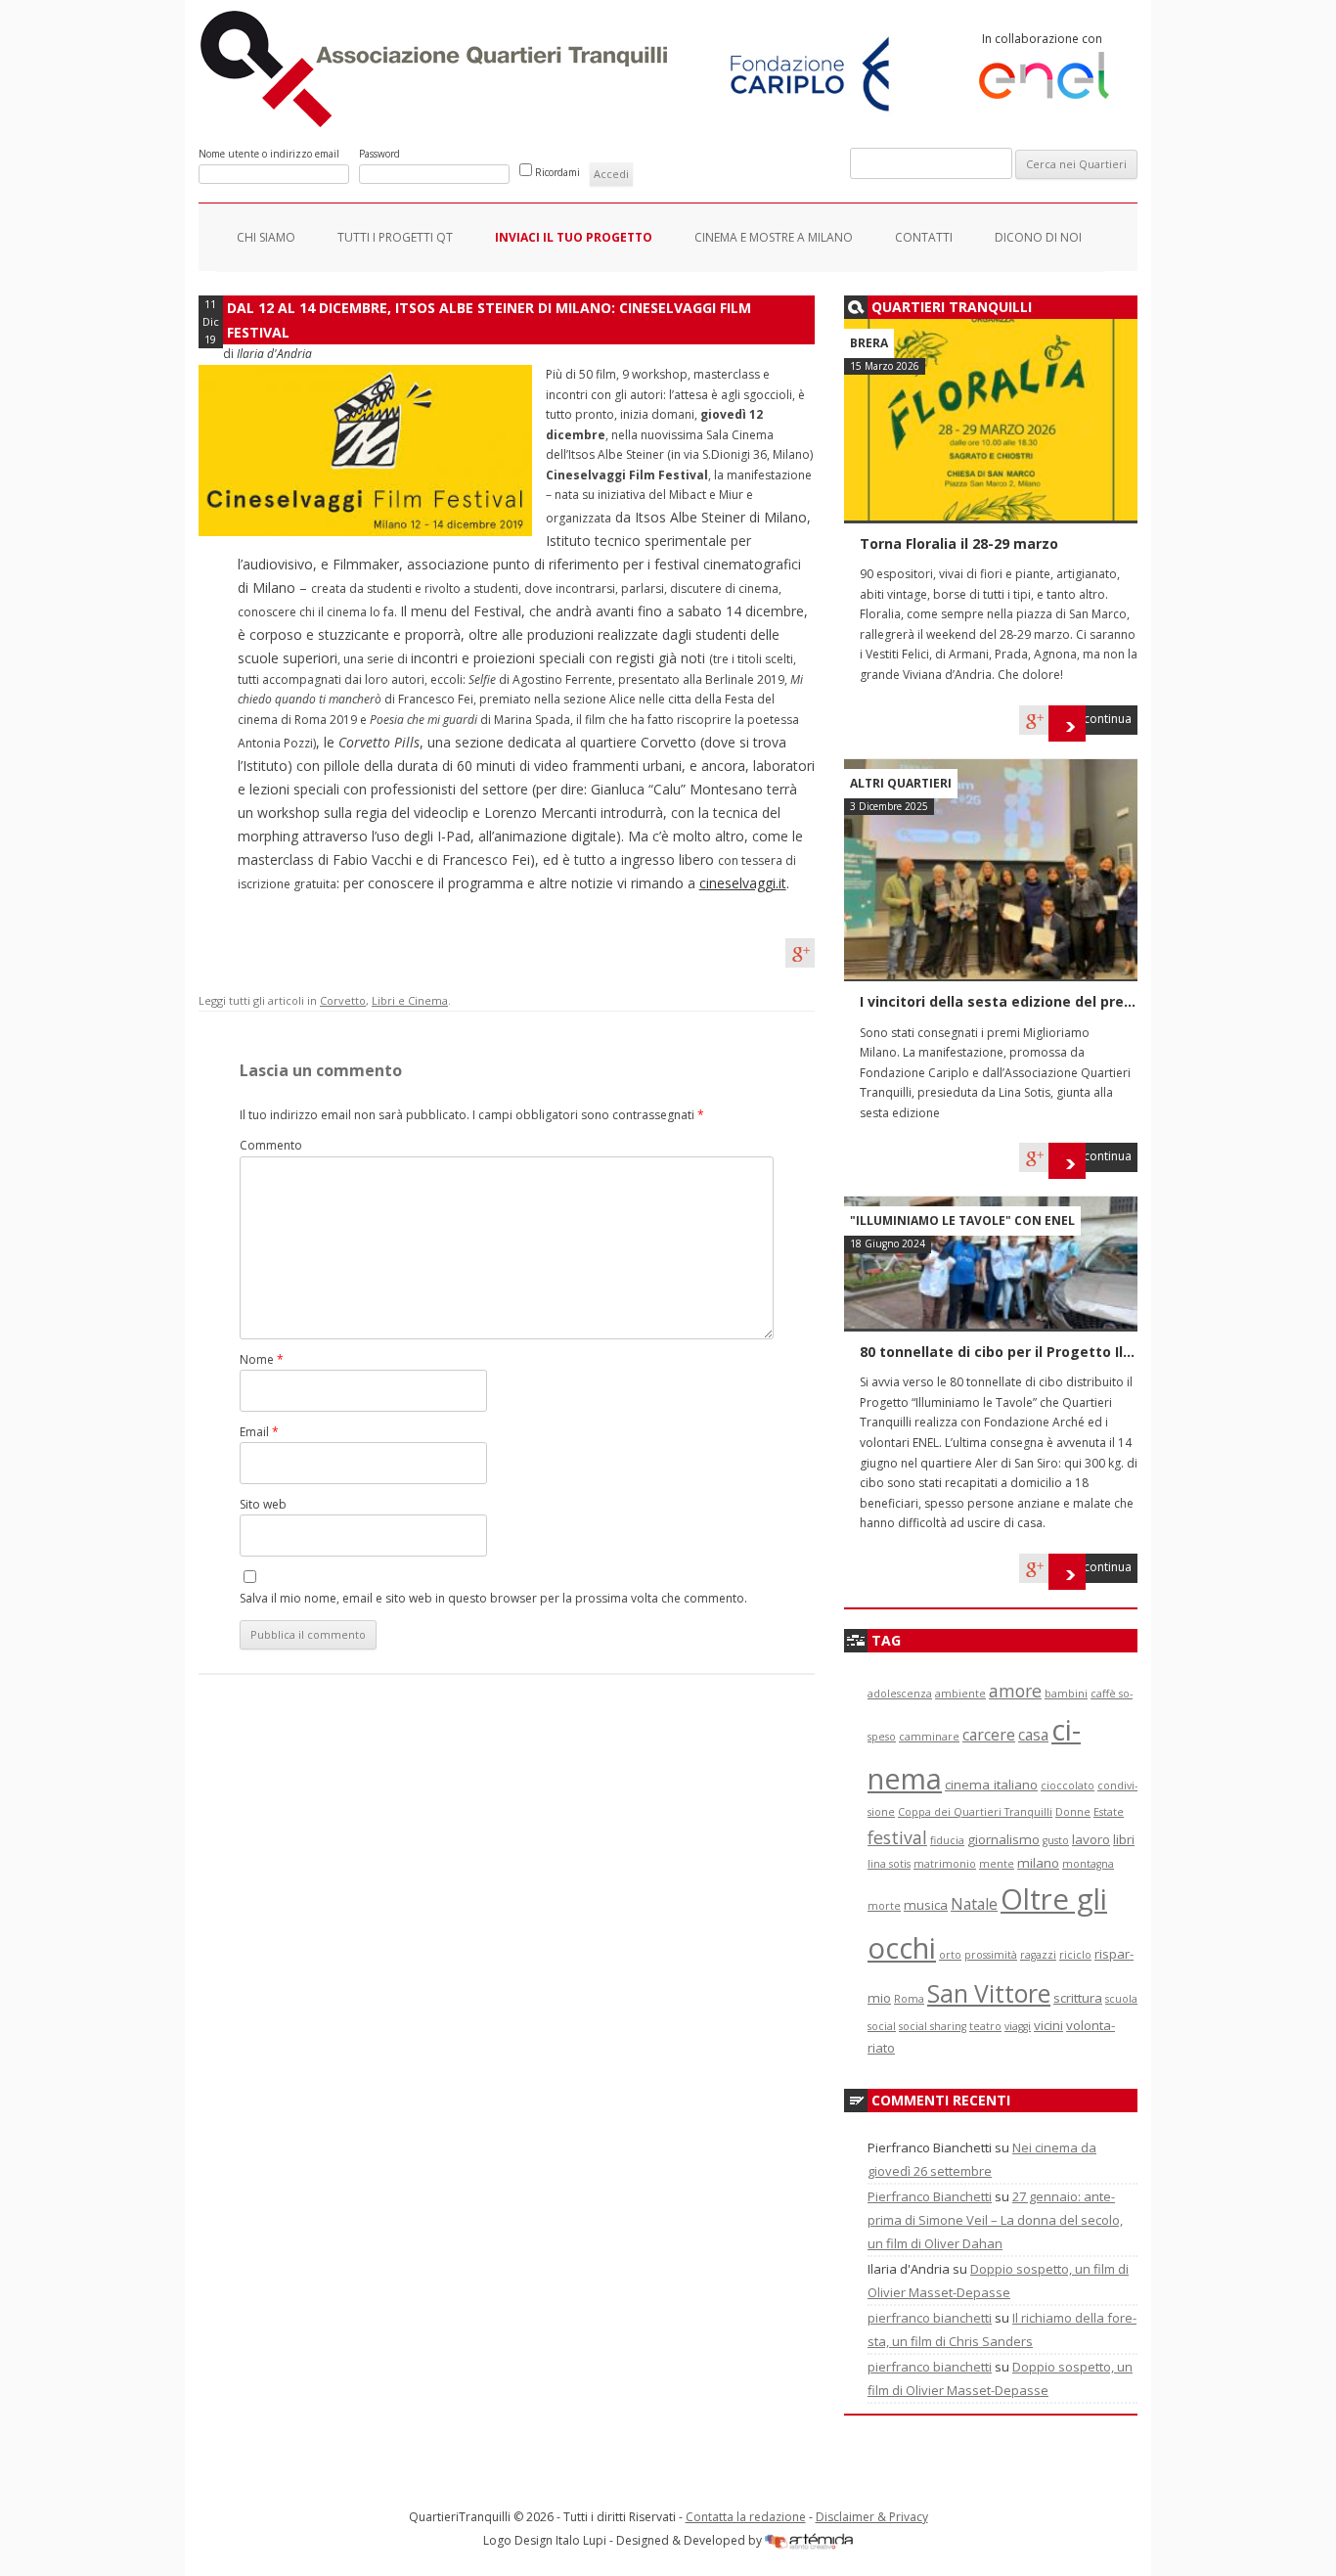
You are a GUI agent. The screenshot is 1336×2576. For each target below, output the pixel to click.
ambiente (960, 1694)
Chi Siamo (266, 237)
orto (950, 1955)
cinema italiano (991, 1785)
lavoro (1091, 1839)
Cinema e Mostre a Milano (774, 237)
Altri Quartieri (901, 783)
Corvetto (343, 1000)
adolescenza (900, 1694)
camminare (929, 1737)
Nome (262, 1359)
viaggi (1018, 2026)
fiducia (947, 1840)
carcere (989, 1735)
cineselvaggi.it (743, 883)
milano (1038, 1863)
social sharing (933, 2026)
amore (1015, 1691)
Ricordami (557, 172)
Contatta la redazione (746, 2517)
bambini (1066, 1694)
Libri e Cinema (410, 1000)
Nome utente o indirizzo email (269, 154)
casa (1033, 1735)
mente (997, 1864)
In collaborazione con (1042, 39)
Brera (869, 343)
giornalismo (1003, 1839)
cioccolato (1068, 1785)
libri (1124, 1839)
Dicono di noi (1038, 237)
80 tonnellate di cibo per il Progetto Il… (997, 1352)
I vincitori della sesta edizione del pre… (998, 1001)
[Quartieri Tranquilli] (437, 123)
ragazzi (1038, 1955)
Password (379, 154)
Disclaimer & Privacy (872, 2517)
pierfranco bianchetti (930, 2318)
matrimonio (945, 1864)
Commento (271, 1145)
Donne (1073, 1812)
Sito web (263, 1504)
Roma (909, 1999)
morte (884, 1906)
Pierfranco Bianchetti (930, 2196)
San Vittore (989, 1993)
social (882, 2026)
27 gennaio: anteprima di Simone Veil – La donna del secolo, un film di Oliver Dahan (995, 2220)
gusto (1056, 1840)
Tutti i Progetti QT (395, 237)
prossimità (991, 1955)
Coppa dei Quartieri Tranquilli (975, 1812)
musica (926, 1905)
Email (259, 1432)
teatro (985, 2026)
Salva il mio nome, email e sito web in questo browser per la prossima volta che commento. (493, 1598)
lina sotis (889, 1864)
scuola (1121, 1999)
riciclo (1075, 1955)
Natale (974, 1904)
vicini (1048, 2025)
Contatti (924, 237)
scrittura (1078, 1998)
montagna (1088, 1864)
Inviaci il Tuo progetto (574, 237)
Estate (1109, 1812)
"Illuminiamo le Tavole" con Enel (962, 1220)
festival (897, 1837)
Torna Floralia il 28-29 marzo (959, 543)
